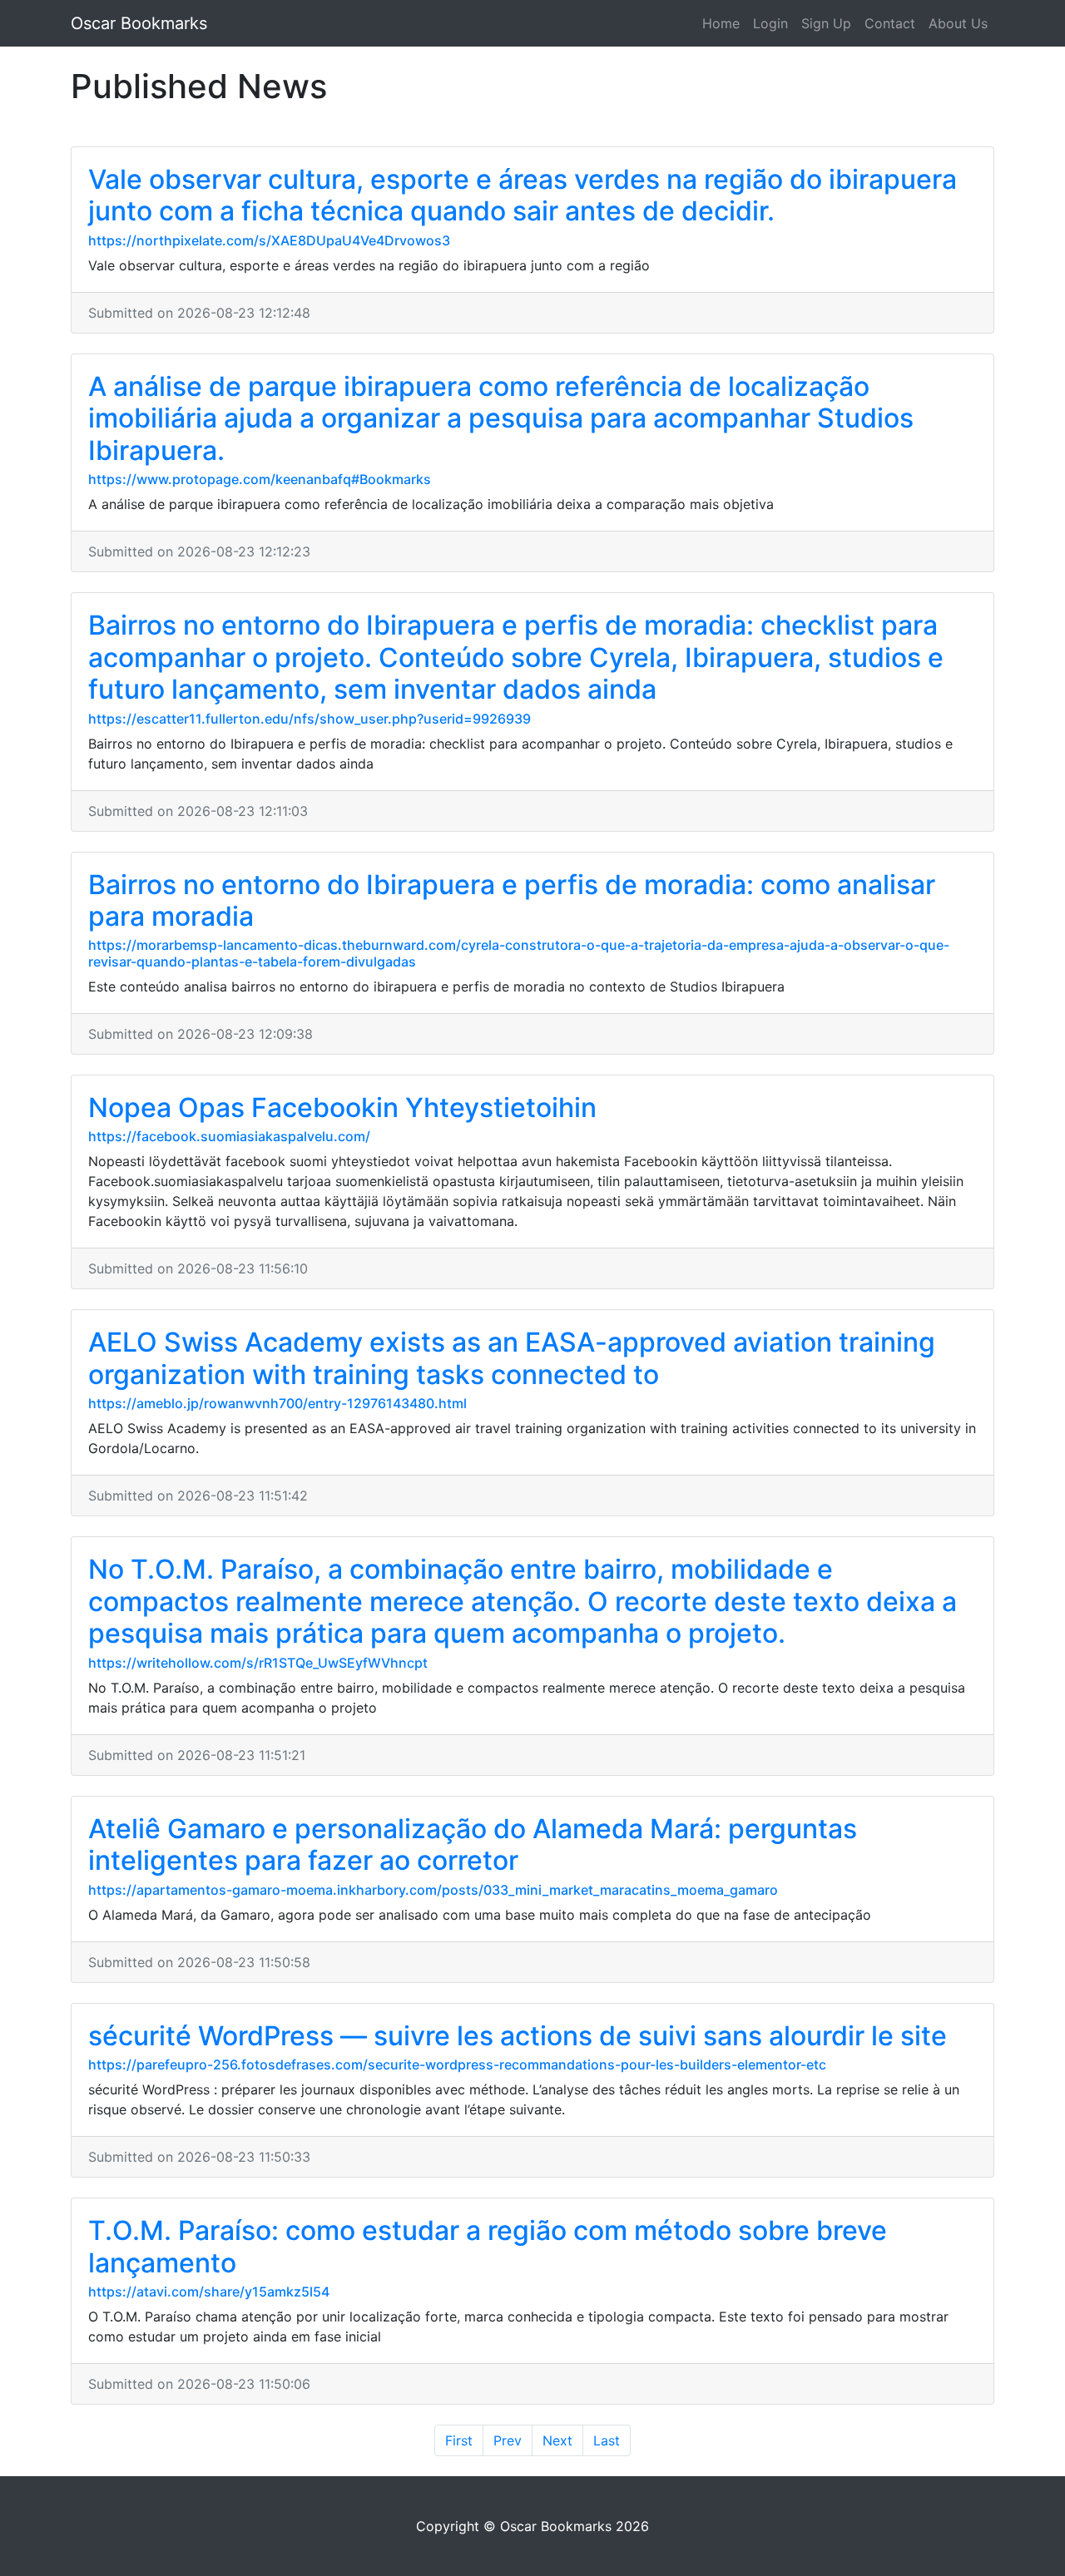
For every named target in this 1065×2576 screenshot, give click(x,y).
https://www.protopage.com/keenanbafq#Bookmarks (260, 479)
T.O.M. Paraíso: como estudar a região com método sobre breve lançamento (488, 2246)
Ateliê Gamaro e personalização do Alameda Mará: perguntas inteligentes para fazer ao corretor (473, 1844)
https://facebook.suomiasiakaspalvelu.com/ (229, 1136)
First (459, 2440)
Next (557, 2440)
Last (607, 2440)
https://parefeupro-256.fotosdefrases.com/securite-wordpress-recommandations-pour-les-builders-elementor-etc (457, 2064)
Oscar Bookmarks (139, 23)
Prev (508, 2440)
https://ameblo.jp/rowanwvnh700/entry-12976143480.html (277, 1403)
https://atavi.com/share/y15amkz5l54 (209, 2292)
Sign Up (826, 23)
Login (770, 23)
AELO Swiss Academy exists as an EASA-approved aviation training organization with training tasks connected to (512, 1358)
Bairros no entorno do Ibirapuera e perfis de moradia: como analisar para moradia (512, 900)
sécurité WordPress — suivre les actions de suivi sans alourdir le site (518, 2036)
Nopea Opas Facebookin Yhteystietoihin (342, 1108)
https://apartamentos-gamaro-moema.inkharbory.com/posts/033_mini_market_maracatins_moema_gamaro (433, 1890)
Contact (890, 23)
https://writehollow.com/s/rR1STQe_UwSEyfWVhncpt (258, 1663)
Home (721, 23)
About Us (958, 23)
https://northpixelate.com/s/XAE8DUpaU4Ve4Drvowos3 (269, 240)
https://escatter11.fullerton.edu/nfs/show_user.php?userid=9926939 (310, 719)
